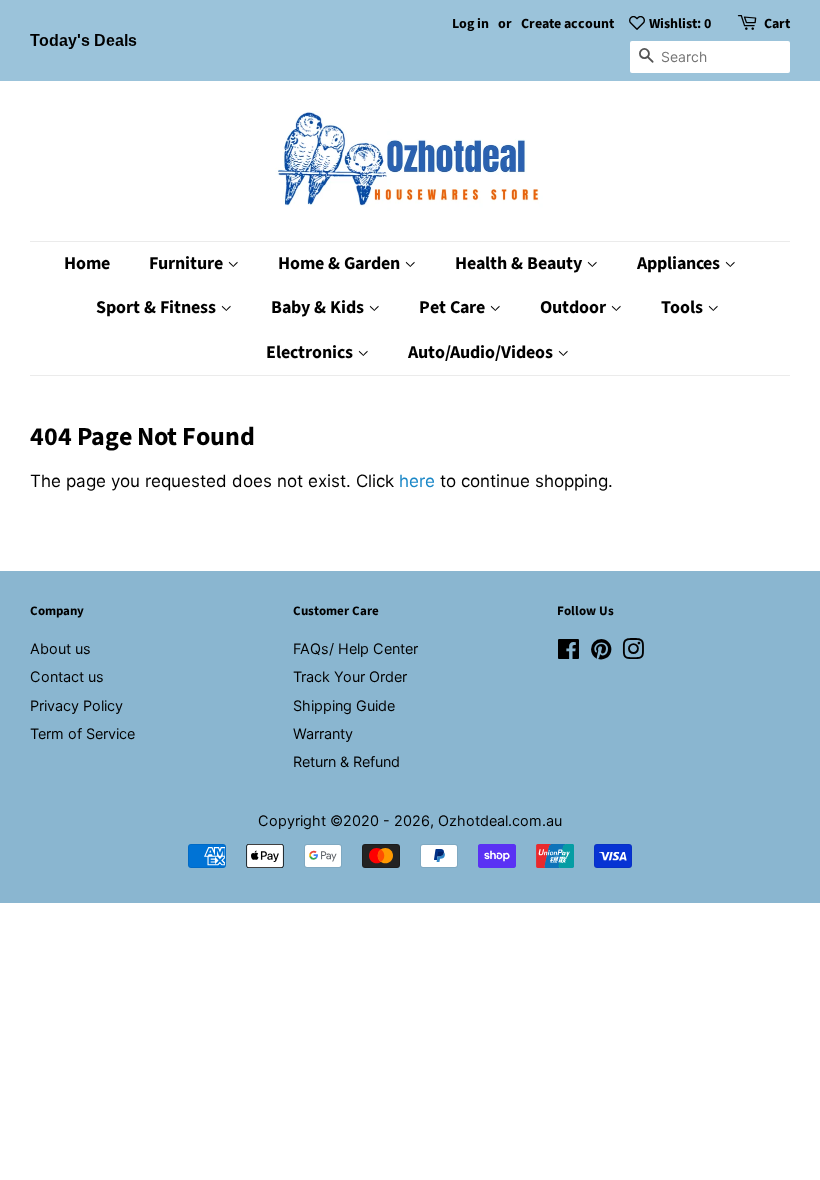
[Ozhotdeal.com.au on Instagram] (633, 652)
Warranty (323, 733)
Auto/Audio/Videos (482, 352)
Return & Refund (346, 761)
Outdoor (575, 307)
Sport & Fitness (158, 307)
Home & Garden (341, 263)
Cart (777, 24)
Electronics (311, 352)
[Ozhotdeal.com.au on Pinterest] (601, 652)
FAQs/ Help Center (355, 648)
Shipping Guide (344, 705)
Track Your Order (350, 676)
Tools (684, 307)
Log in (470, 24)
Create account (567, 24)
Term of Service (82, 733)
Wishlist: (680, 24)
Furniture (188, 263)
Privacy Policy (76, 705)
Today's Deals (83, 40)
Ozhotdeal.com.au (500, 820)
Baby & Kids (319, 307)
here (417, 481)
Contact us (67, 676)
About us (60, 648)
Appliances (680, 263)
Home (87, 263)
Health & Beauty (520, 263)
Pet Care (454, 307)
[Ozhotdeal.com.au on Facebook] (568, 652)
